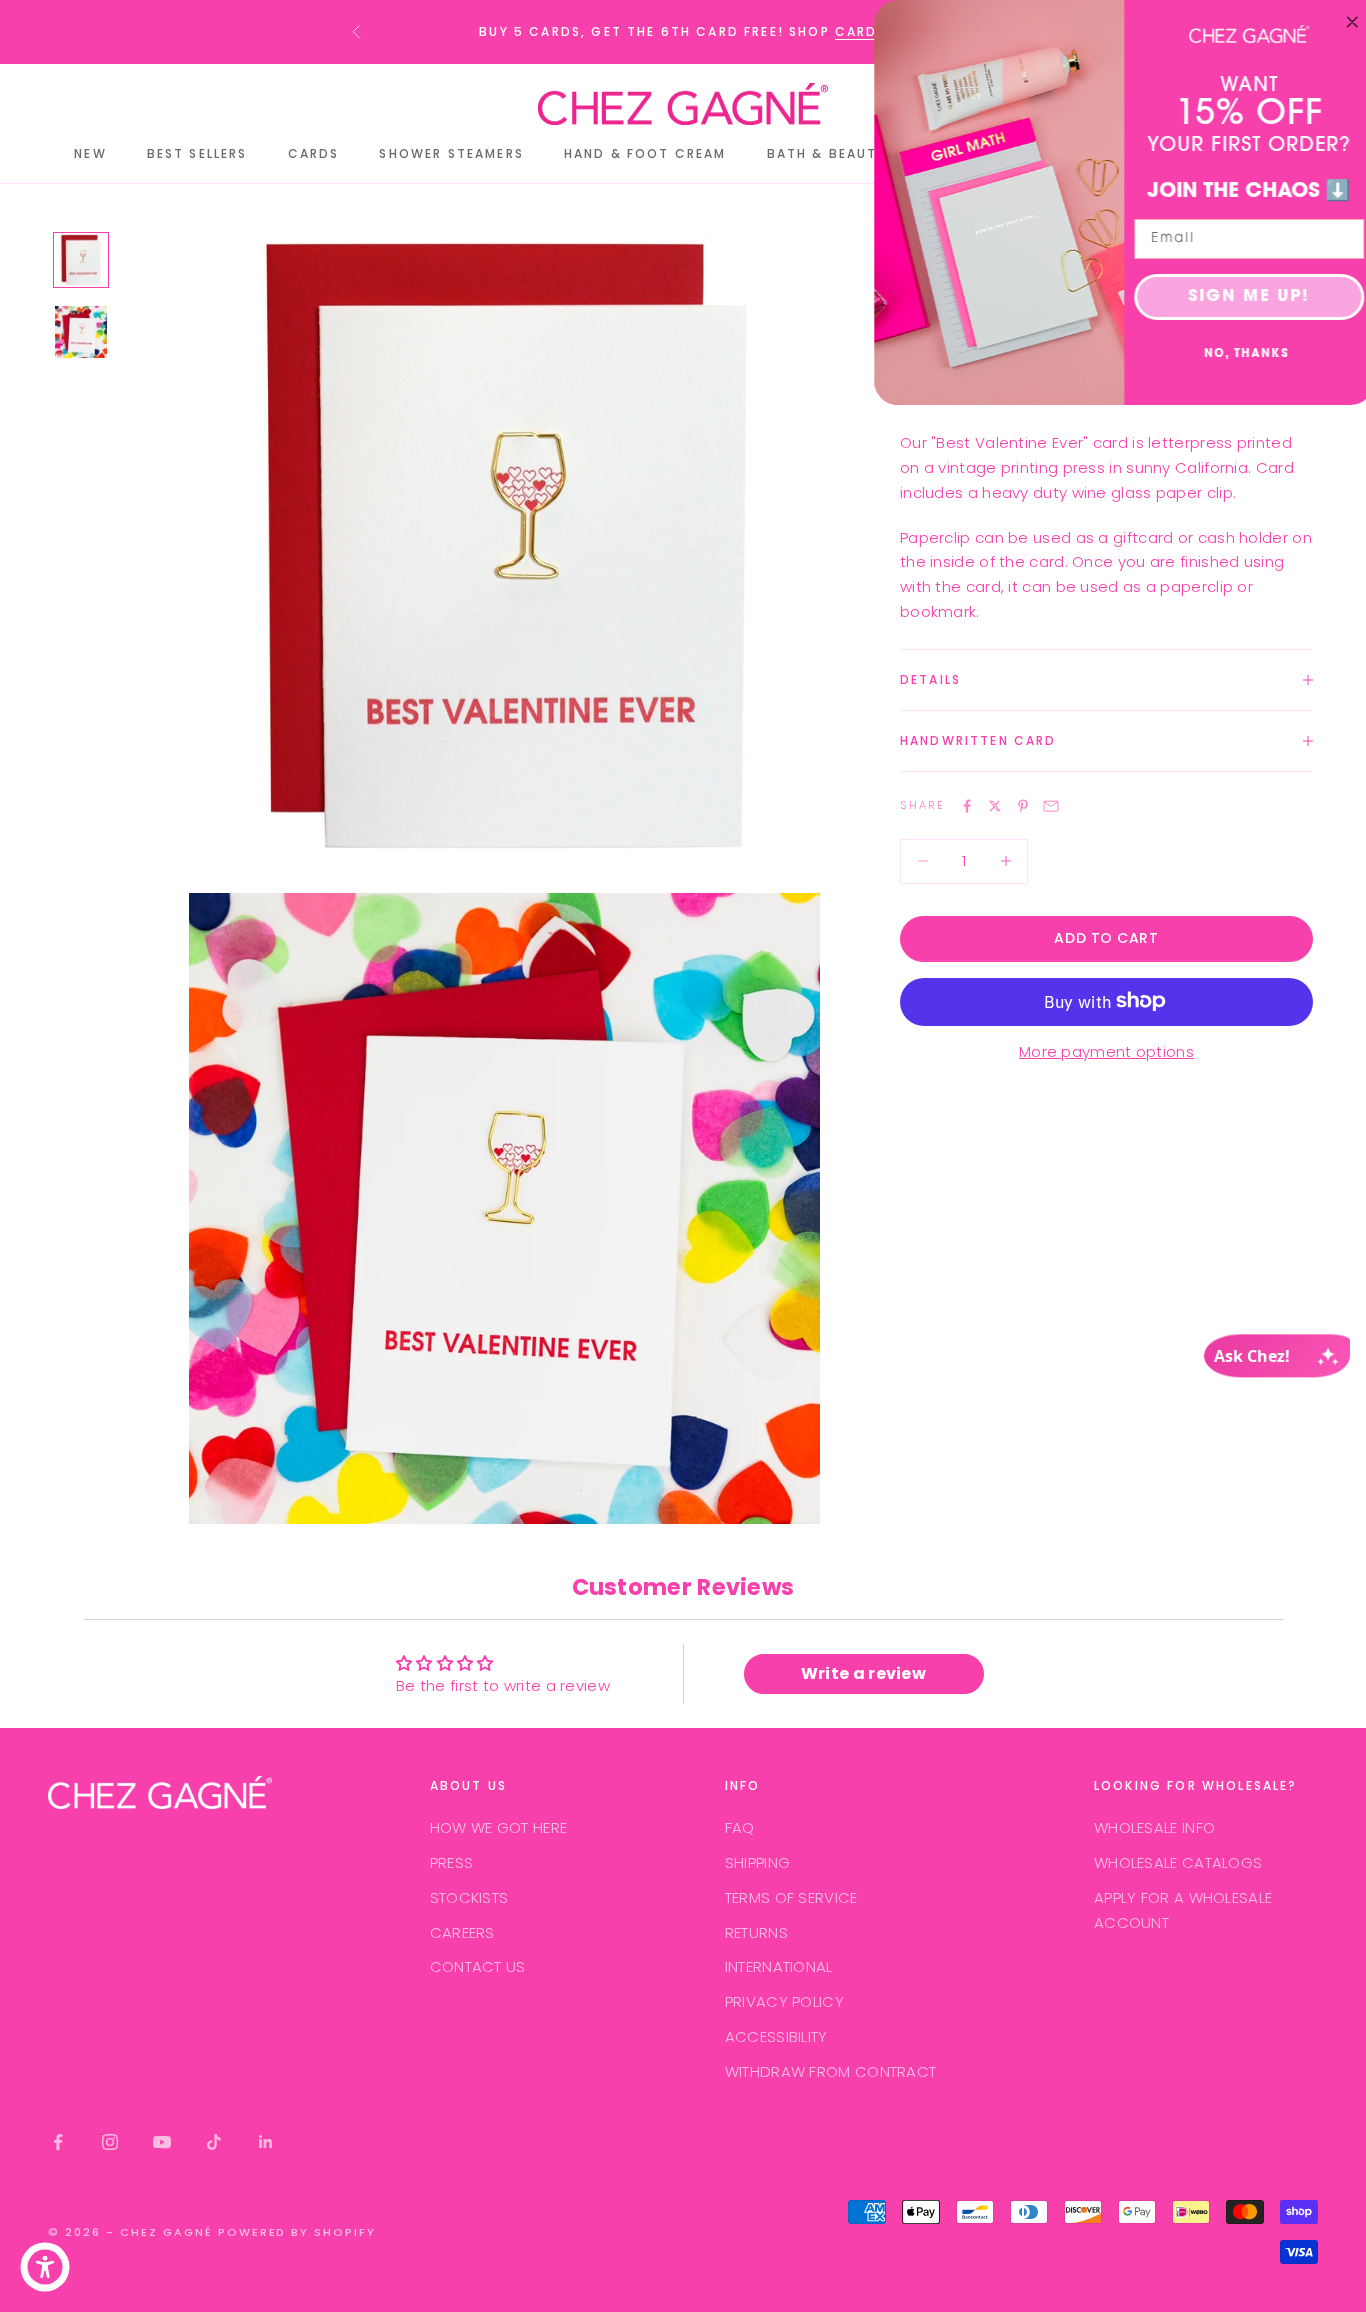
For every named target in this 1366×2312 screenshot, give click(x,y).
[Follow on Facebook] (58, 2142)
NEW (90, 153)
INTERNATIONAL (779, 1966)
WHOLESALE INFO (1154, 1827)
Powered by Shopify (297, 2232)
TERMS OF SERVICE (791, 1897)
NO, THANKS (1239, 354)
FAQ (740, 1827)
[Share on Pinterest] (1023, 806)
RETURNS (756, 1932)
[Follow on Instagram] (110, 2142)
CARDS (861, 31)
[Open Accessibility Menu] (45, 2267)
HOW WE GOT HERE (499, 1827)
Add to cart (1106, 938)
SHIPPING (757, 1862)
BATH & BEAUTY (827, 153)
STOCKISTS (469, 1897)
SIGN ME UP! (1241, 297)
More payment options (1106, 1051)
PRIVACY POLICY (784, 2001)
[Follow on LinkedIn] (266, 2142)
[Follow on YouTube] (162, 2142)
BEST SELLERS (197, 153)
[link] (1241, 34)
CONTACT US (478, 1966)
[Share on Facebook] (967, 806)
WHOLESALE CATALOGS (1178, 1862)
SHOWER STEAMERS (451, 153)
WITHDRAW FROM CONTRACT (831, 2071)
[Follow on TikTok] (214, 2142)
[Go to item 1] (81, 260)
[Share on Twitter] (995, 806)
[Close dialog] (1344, 22)
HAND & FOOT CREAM (645, 153)
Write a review (863, 1673)
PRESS (452, 1862)
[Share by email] (1051, 806)
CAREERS (462, 1932)
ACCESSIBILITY (776, 2036)
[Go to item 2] (81, 332)
